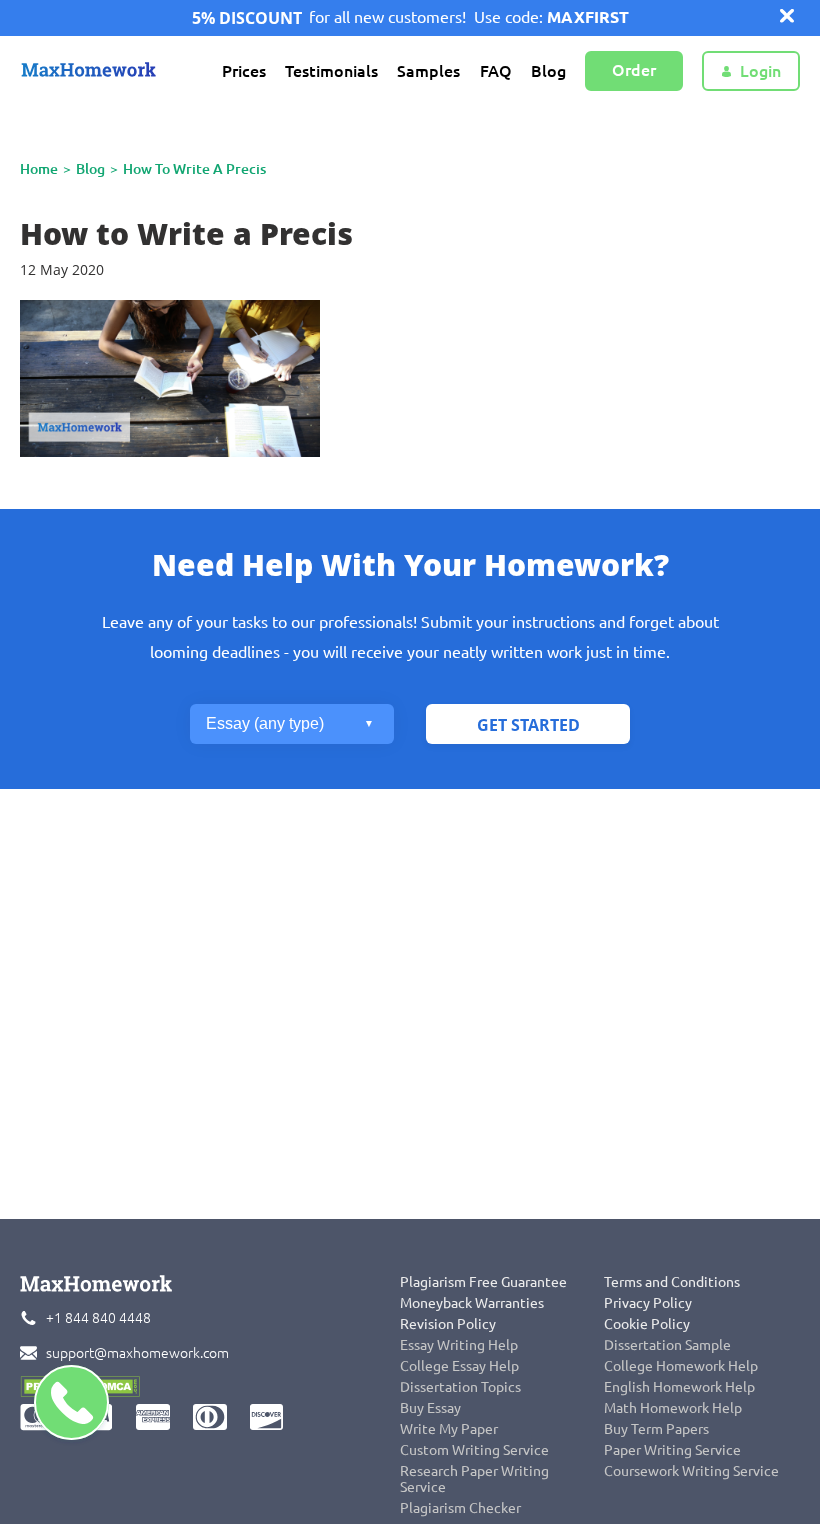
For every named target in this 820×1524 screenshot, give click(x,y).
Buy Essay (430, 1408)
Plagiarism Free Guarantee (483, 1282)
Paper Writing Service (672, 1450)
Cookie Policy (647, 1324)
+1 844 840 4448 (98, 1318)
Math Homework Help (673, 1408)
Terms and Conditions (672, 1282)
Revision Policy (448, 1324)
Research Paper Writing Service (474, 1479)
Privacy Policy (648, 1303)
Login (760, 71)
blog (90, 169)
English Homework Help (679, 1387)
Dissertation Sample (667, 1345)
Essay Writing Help (459, 1345)
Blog (548, 71)
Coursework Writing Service (691, 1471)
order (634, 70)
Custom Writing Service (474, 1450)
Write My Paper (449, 1429)
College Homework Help (681, 1366)
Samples (428, 71)
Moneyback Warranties (472, 1303)
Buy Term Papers (656, 1429)
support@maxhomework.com (137, 1353)
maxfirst (588, 17)
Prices (244, 71)
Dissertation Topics (460, 1387)
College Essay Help (459, 1366)
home (39, 169)
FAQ (496, 71)
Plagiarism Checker (460, 1508)
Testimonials (331, 71)
